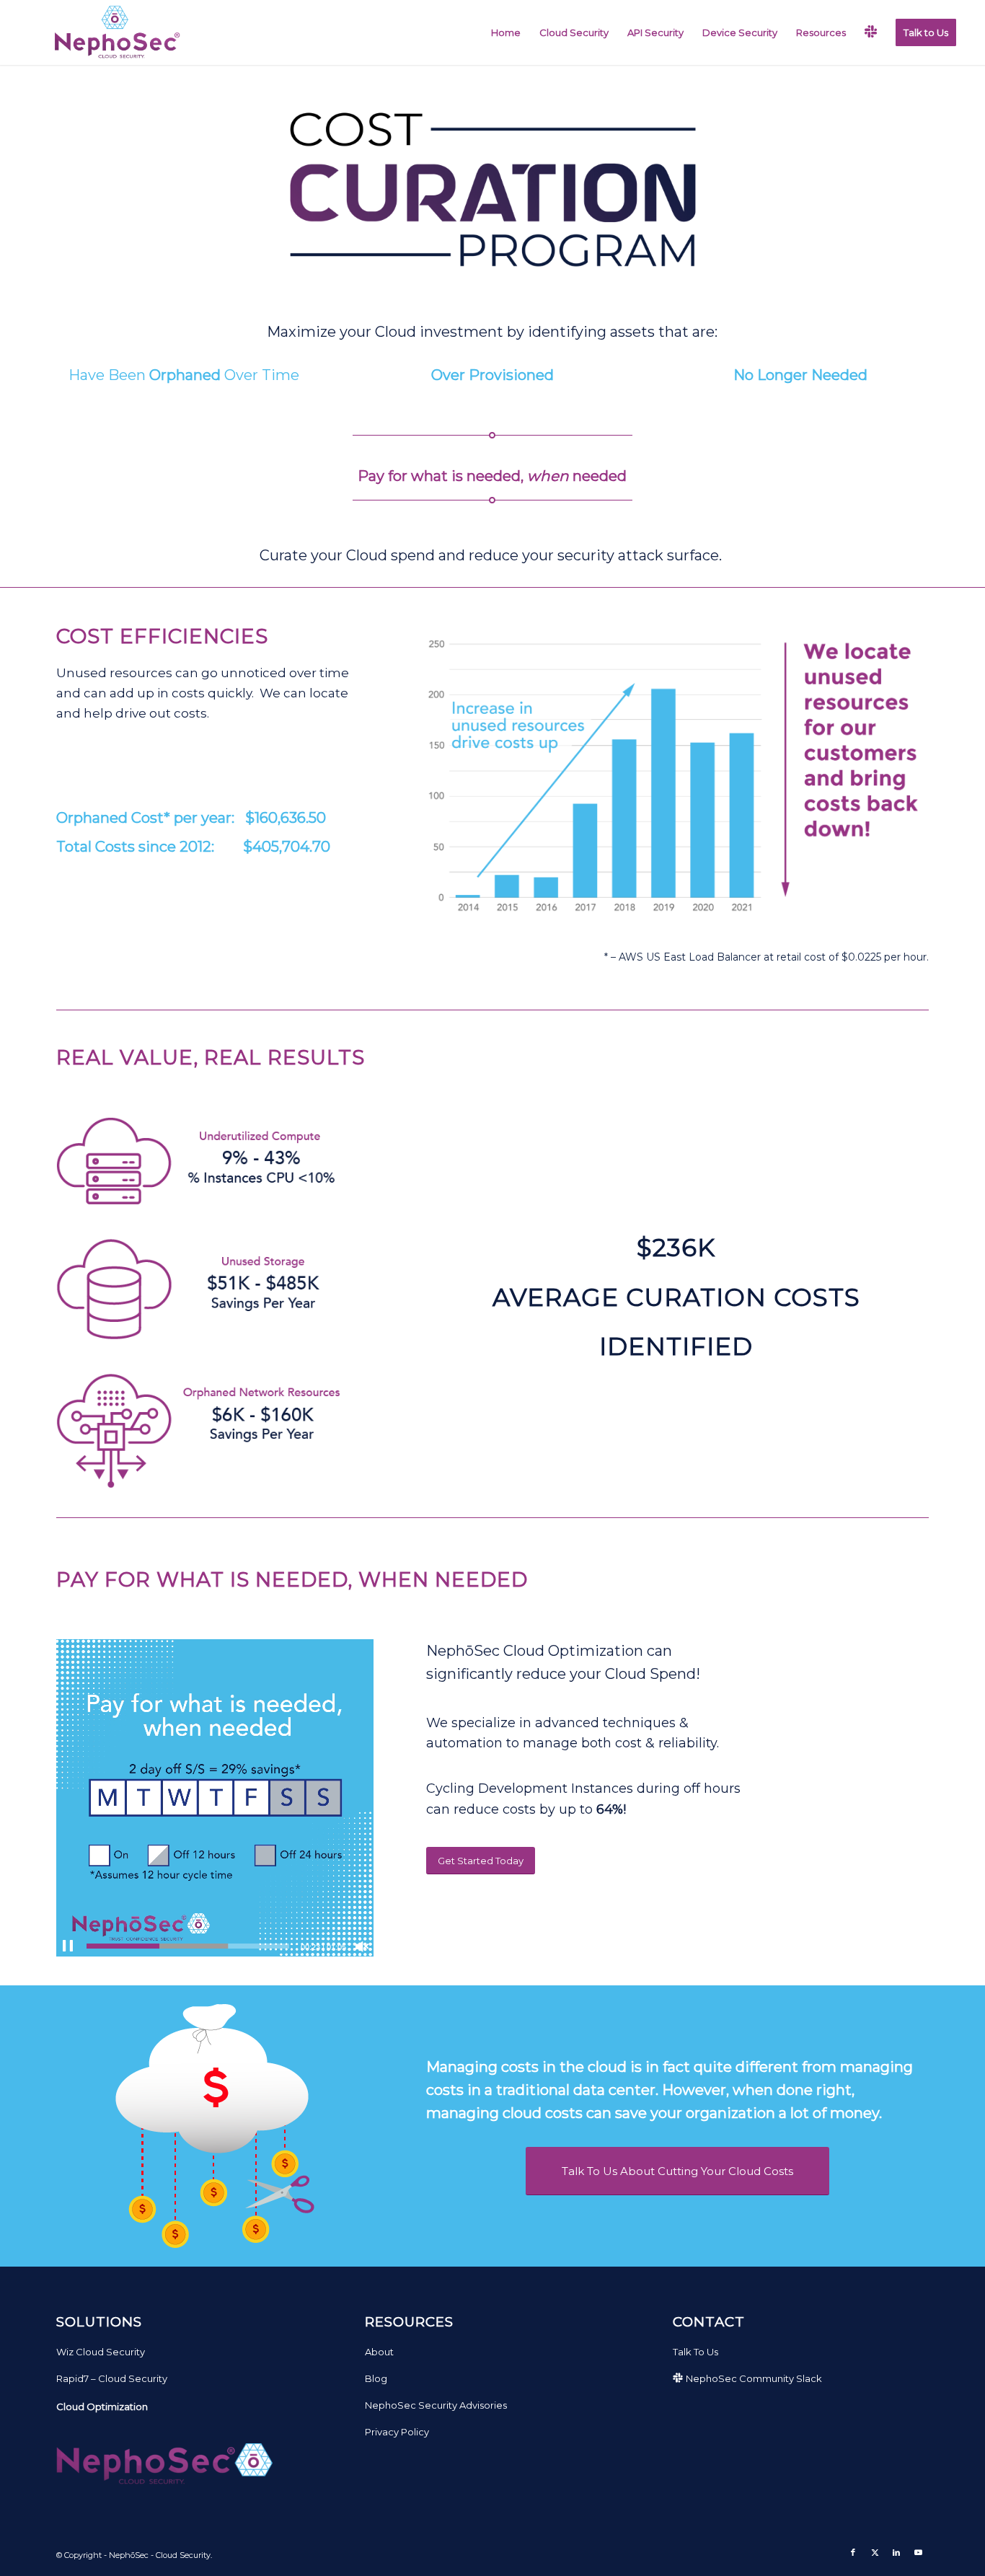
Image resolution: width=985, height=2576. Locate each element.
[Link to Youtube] (918, 2552)
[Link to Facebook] (853, 2552)
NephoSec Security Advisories (436, 2405)
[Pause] (68, 1946)
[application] (215, 1798)
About (379, 2352)
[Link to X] (875, 2552)
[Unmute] (362, 1946)
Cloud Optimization (102, 2407)
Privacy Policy (397, 2432)
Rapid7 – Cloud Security (112, 2378)
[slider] (188, 1946)
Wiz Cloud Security (101, 2352)
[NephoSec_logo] (114, 32)
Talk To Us (695, 2352)
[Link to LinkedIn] (896, 2552)
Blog (376, 2378)
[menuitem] (506, 32)
